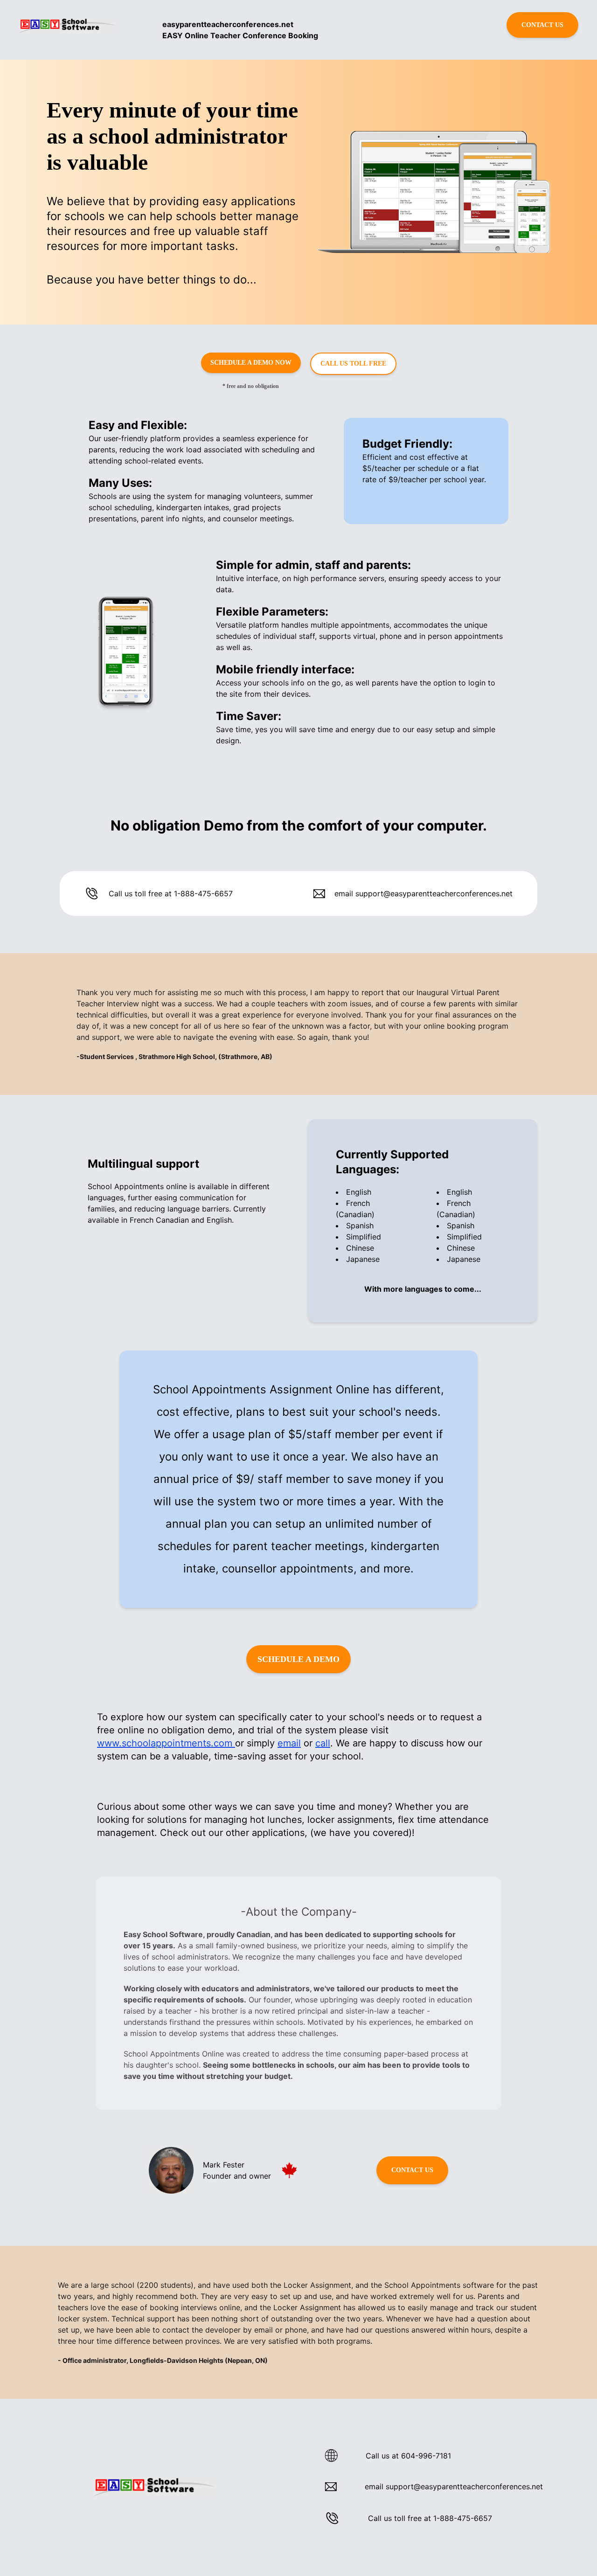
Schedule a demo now (251, 363)
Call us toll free (353, 364)
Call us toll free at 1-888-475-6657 (171, 893)
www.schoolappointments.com (166, 1743)
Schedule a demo (298, 1659)
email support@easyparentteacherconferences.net (423, 893)
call (323, 1743)
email (289, 1743)
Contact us (542, 25)
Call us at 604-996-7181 (408, 2456)
